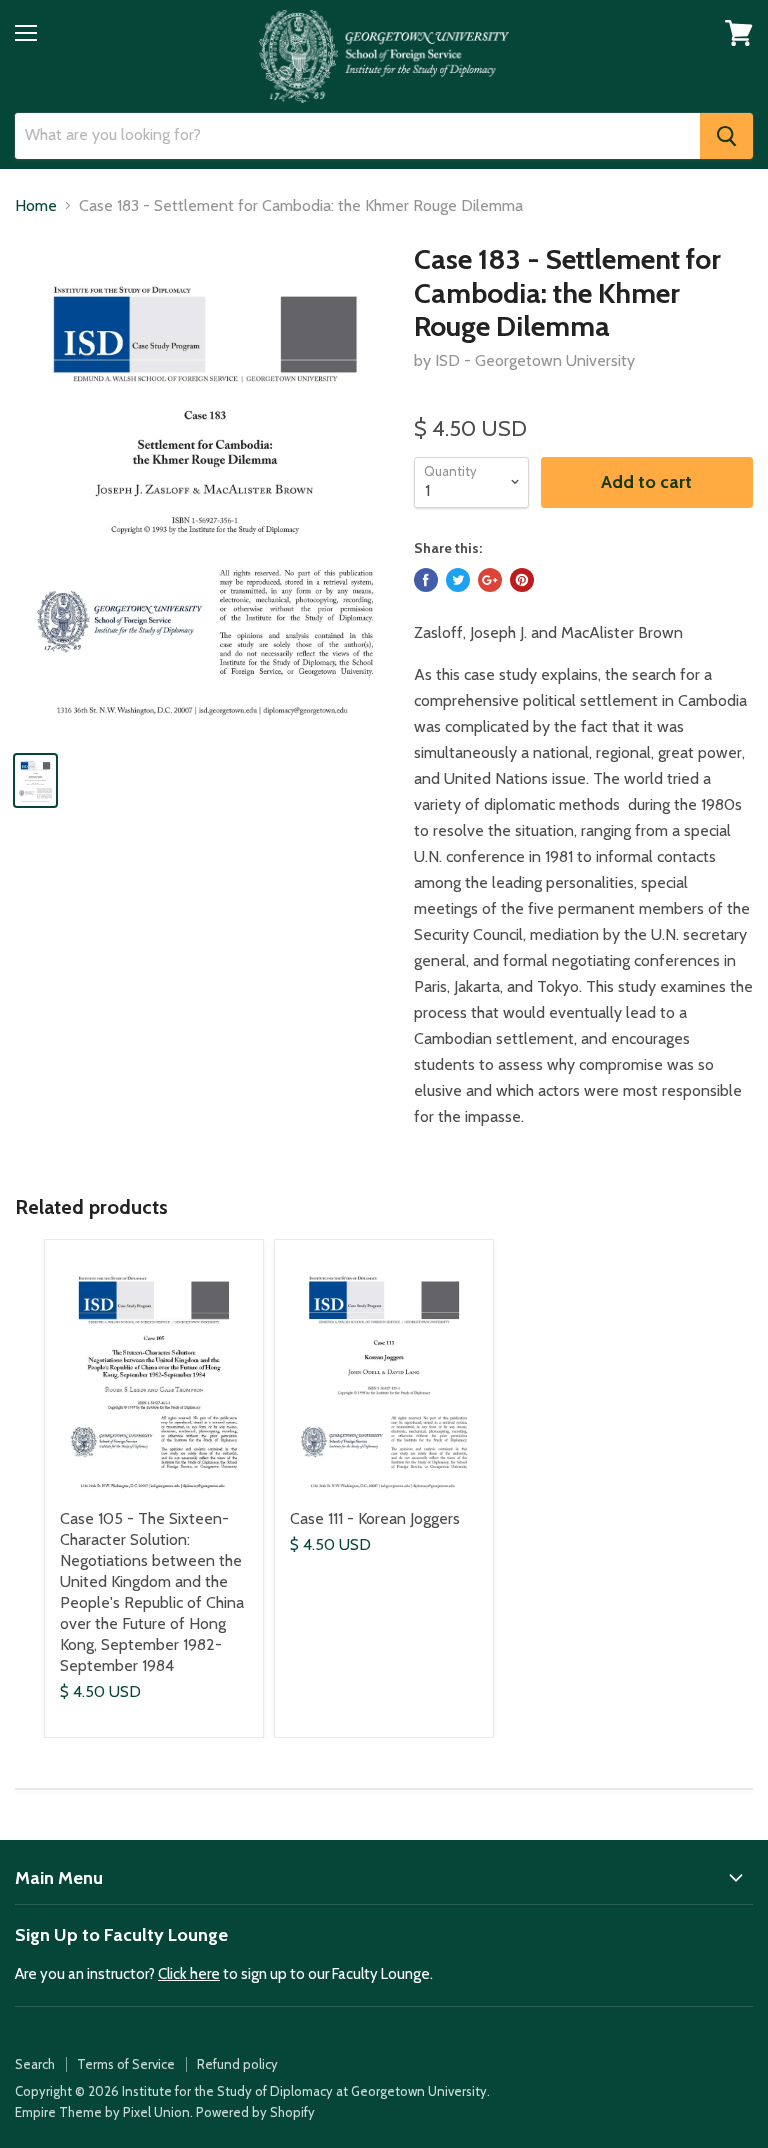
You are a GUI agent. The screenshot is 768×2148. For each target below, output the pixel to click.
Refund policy (237, 2064)
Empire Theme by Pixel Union (102, 2112)
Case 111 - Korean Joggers (375, 1518)
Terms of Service (126, 2064)
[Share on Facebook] (426, 580)
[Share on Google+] (490, 580)
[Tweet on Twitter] (458, 580)
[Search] (726, 136)
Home (36, 206)
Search (35, 2064)
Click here (189, 1974)
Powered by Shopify (255, 2112)
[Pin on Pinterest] (522, 580)
